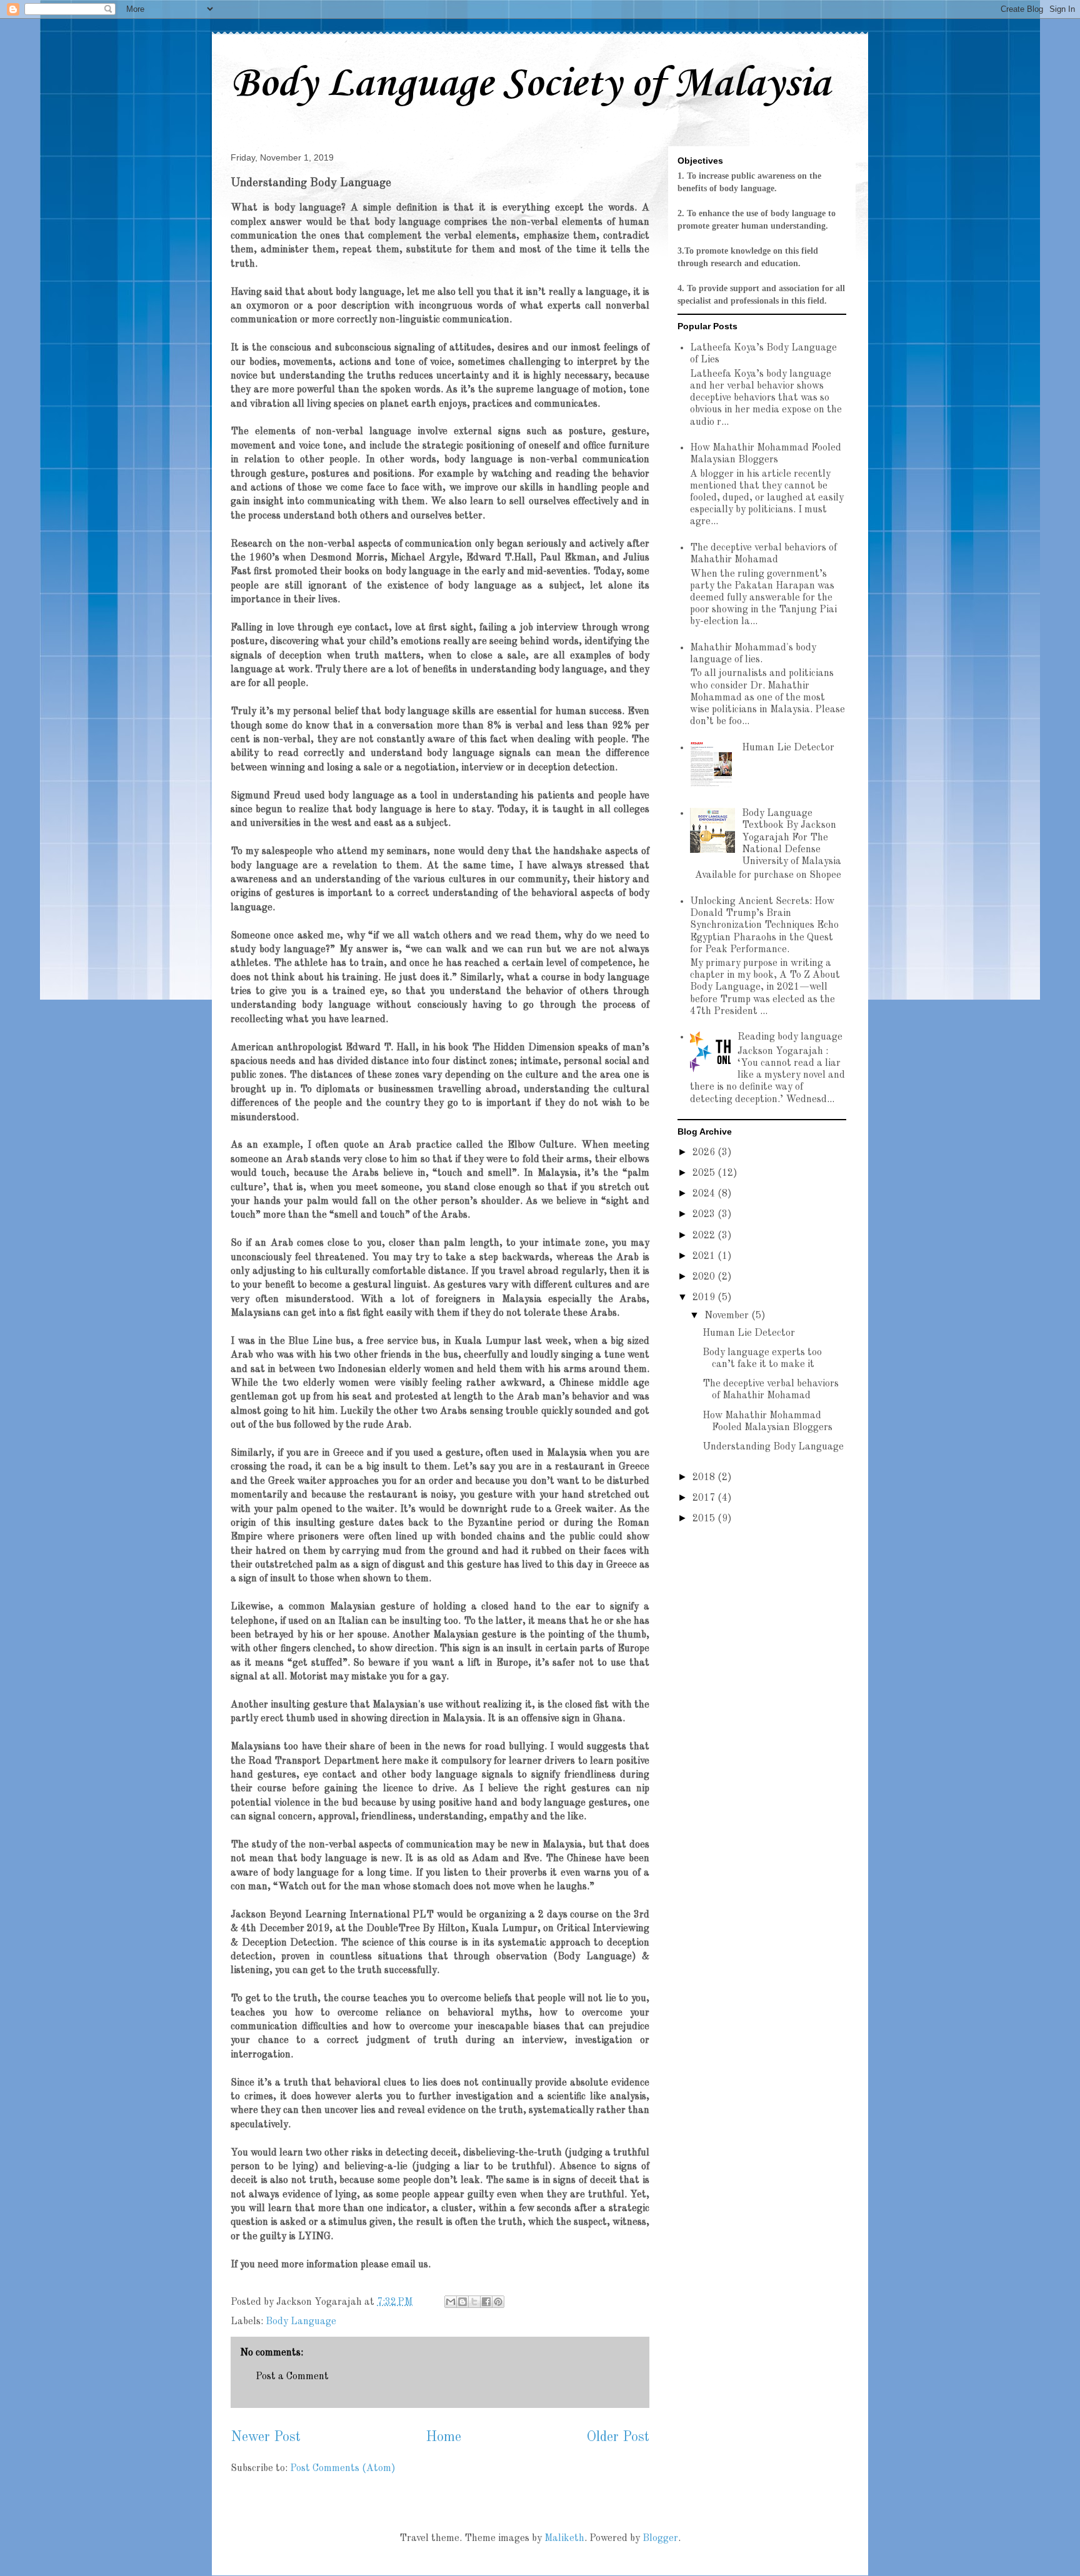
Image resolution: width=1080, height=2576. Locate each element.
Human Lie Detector (788, 748)
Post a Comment (292, 2377)
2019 (705, 1298)
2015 (705, 1519)
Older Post (618, 2437)
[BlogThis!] (462, 2302)
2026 (705, 1153)
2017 (705, 1498)
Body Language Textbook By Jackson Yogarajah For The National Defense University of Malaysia (792, 838)
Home (443, 2437)
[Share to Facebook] (486, 2302)
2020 (705, 1277)
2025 (705, 1173)
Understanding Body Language (773, 1447)
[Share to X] (474, 2302)
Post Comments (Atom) (343, 2469)
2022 (705, 1236)
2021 (705, 1256)
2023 (705, 1215)
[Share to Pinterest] (498, 2302)
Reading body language (790, 1037)
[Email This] (451, 2302)
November (728, 1316)
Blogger (660, 2539)
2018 (705, 1478)
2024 (705, 1194)
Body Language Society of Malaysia (530, 84)
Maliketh (564, 2539)
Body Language (301, 2322)
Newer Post (266, 2437)
